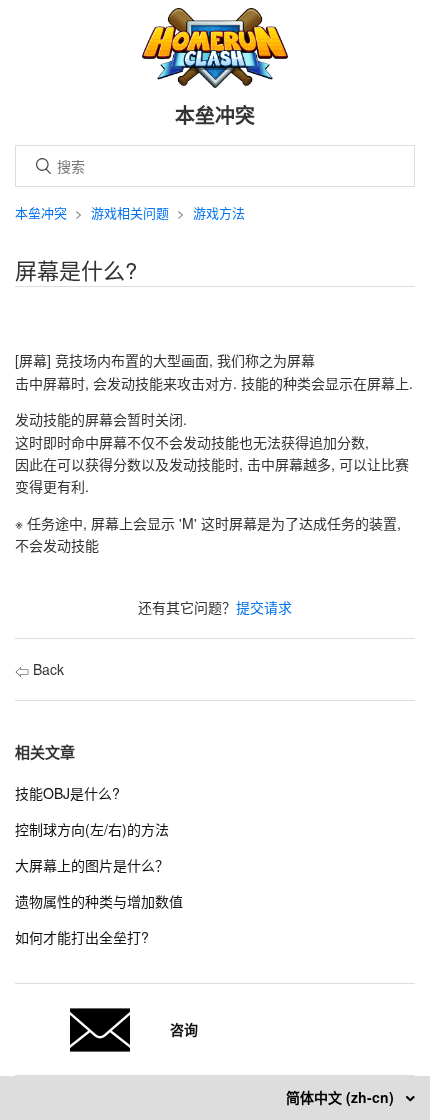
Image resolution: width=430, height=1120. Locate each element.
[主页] (215, 82)
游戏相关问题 (130, 212)
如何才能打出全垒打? (82, 937)
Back (46, 669)
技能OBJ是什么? (67, 793)
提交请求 (264, 607)
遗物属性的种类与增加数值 (99, 901)
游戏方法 (219, 212)
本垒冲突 (41, 212)
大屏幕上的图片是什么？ (92, 865)
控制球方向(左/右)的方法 (92, 829)
